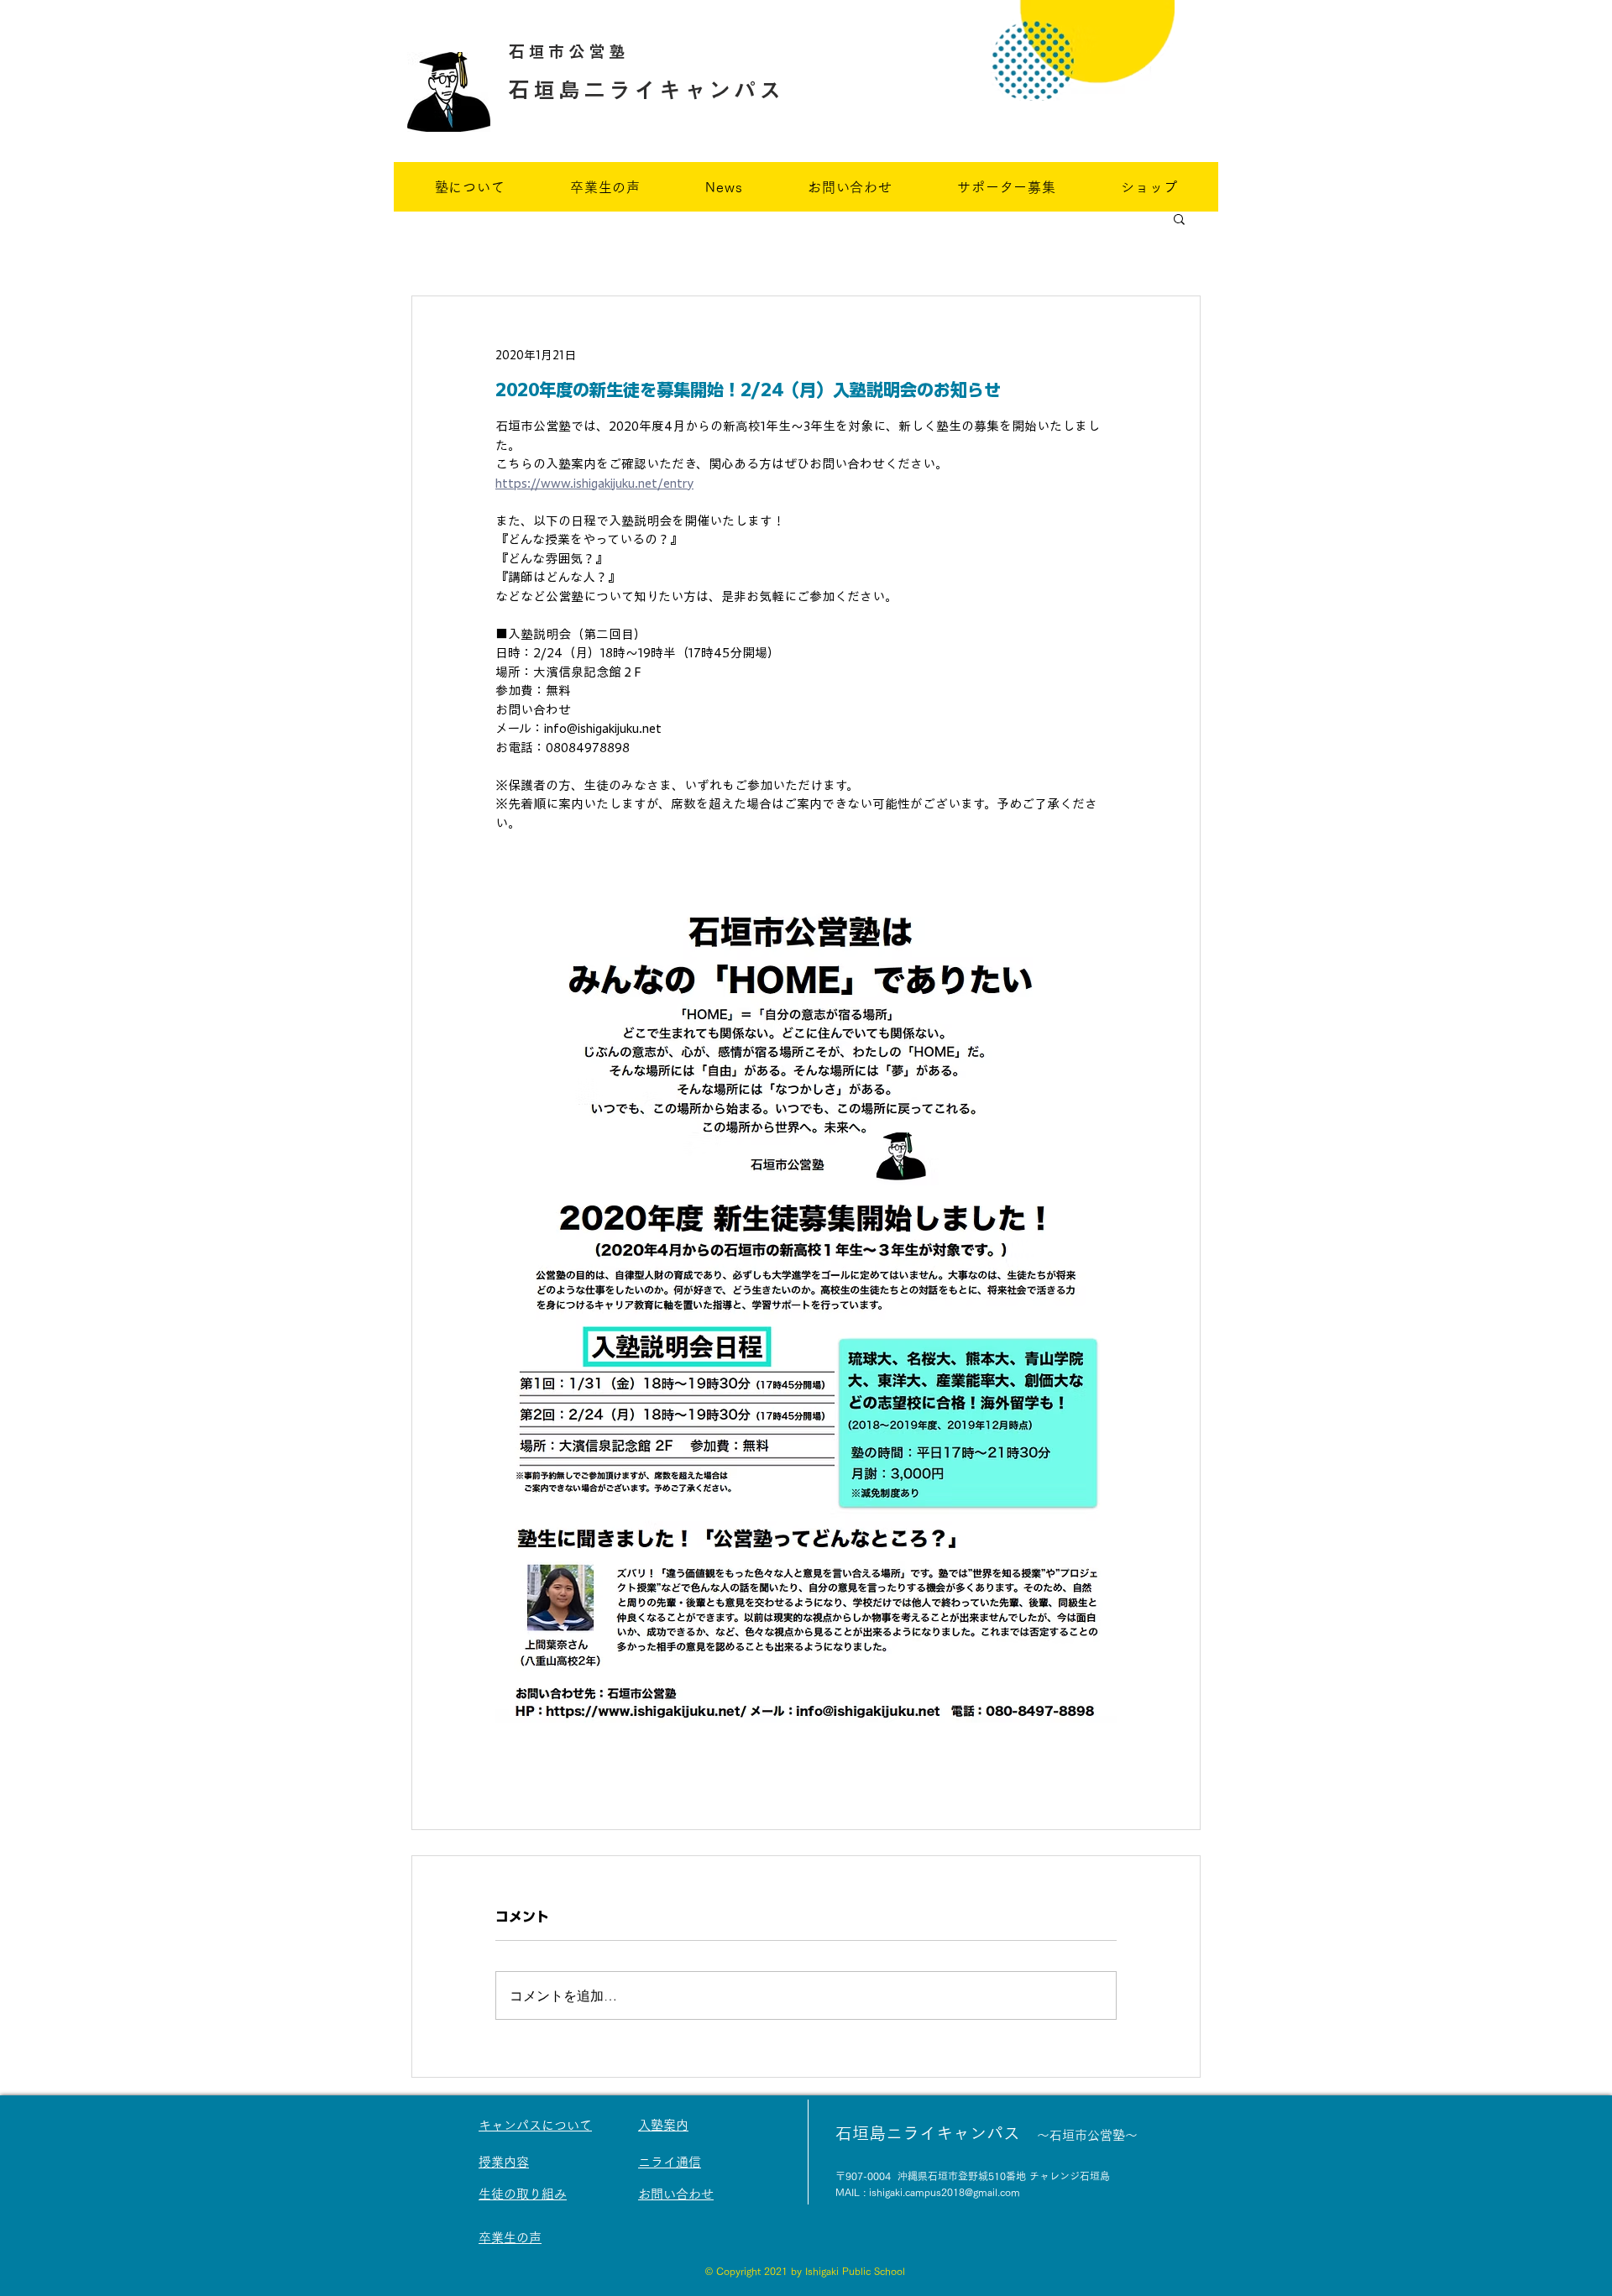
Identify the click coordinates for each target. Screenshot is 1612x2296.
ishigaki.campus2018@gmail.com (945, 2192)
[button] (1179, 218)
